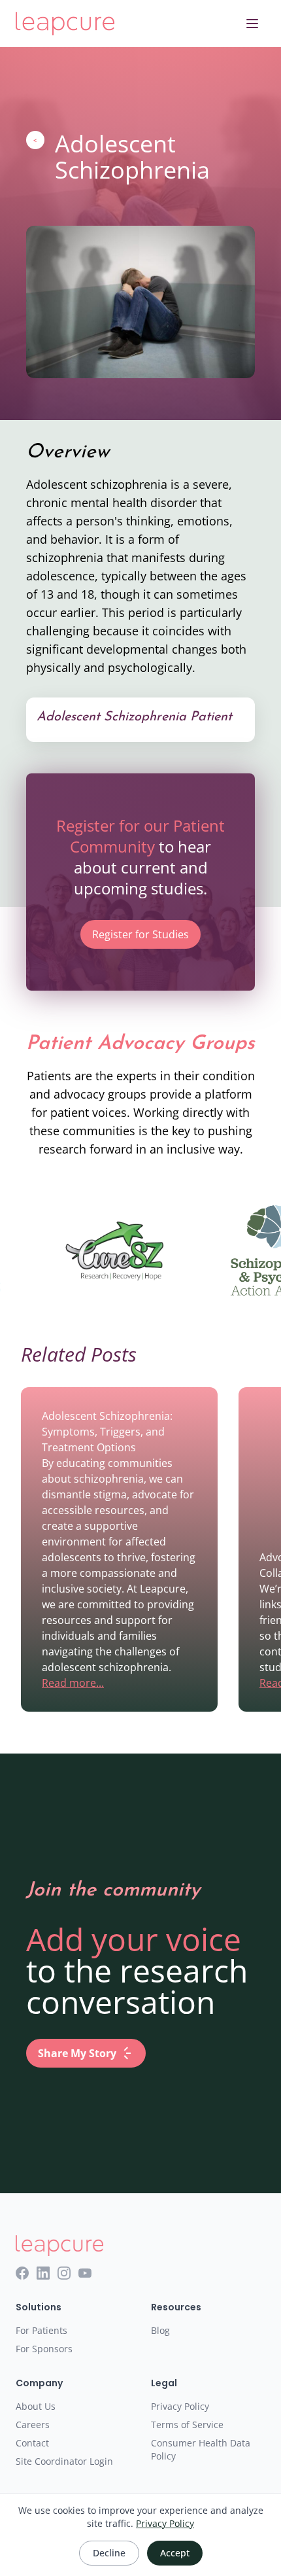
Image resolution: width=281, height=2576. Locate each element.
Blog (160, 2330)
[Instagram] (64, 2273)
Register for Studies (140, 934)
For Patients (41, 2330)
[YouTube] (85, 2273)
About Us (36, 2406)
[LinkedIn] (43, 2273)
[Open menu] (252, 24)
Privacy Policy (180, 2406)
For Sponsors (44, 2349)
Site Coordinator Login (64, 2461)
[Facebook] (22, 2273)
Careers (33, 2425)
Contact (32, 2443)
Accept (175, 2553)
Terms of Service (187, 2425)
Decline (109, 2553)
